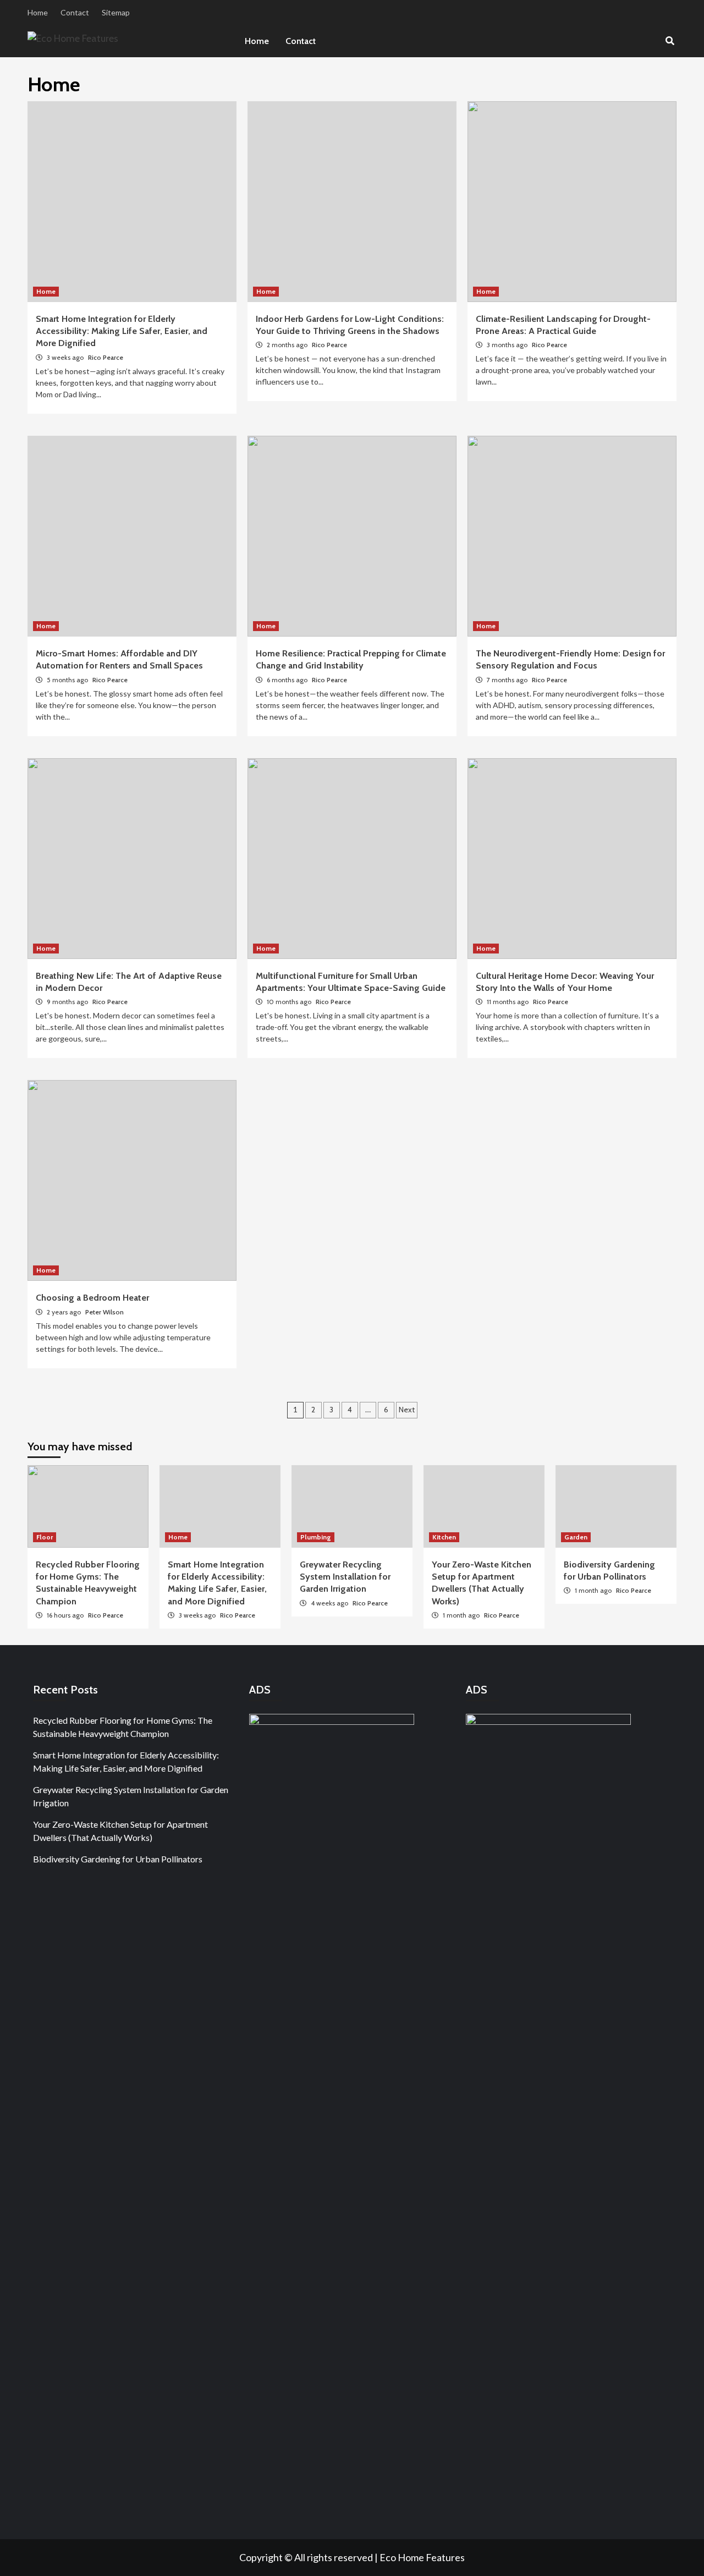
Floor (45, 1537)
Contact (75, 12)
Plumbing (316, 1537)
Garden (576, 1537)
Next (407, 1410)
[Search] (670, 41)
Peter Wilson (105, 1312)
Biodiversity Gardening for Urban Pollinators (118, 1859)
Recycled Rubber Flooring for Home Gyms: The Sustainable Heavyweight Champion (123, 1727)
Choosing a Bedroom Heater (92, 1298)
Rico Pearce (106, 357)
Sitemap (116, 12)
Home (38, 12)
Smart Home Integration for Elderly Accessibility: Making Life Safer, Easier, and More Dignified (122, 331)
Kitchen (444, 1537)
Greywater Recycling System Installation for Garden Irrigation (345, 1577)
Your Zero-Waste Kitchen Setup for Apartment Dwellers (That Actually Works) (120, 1831)
